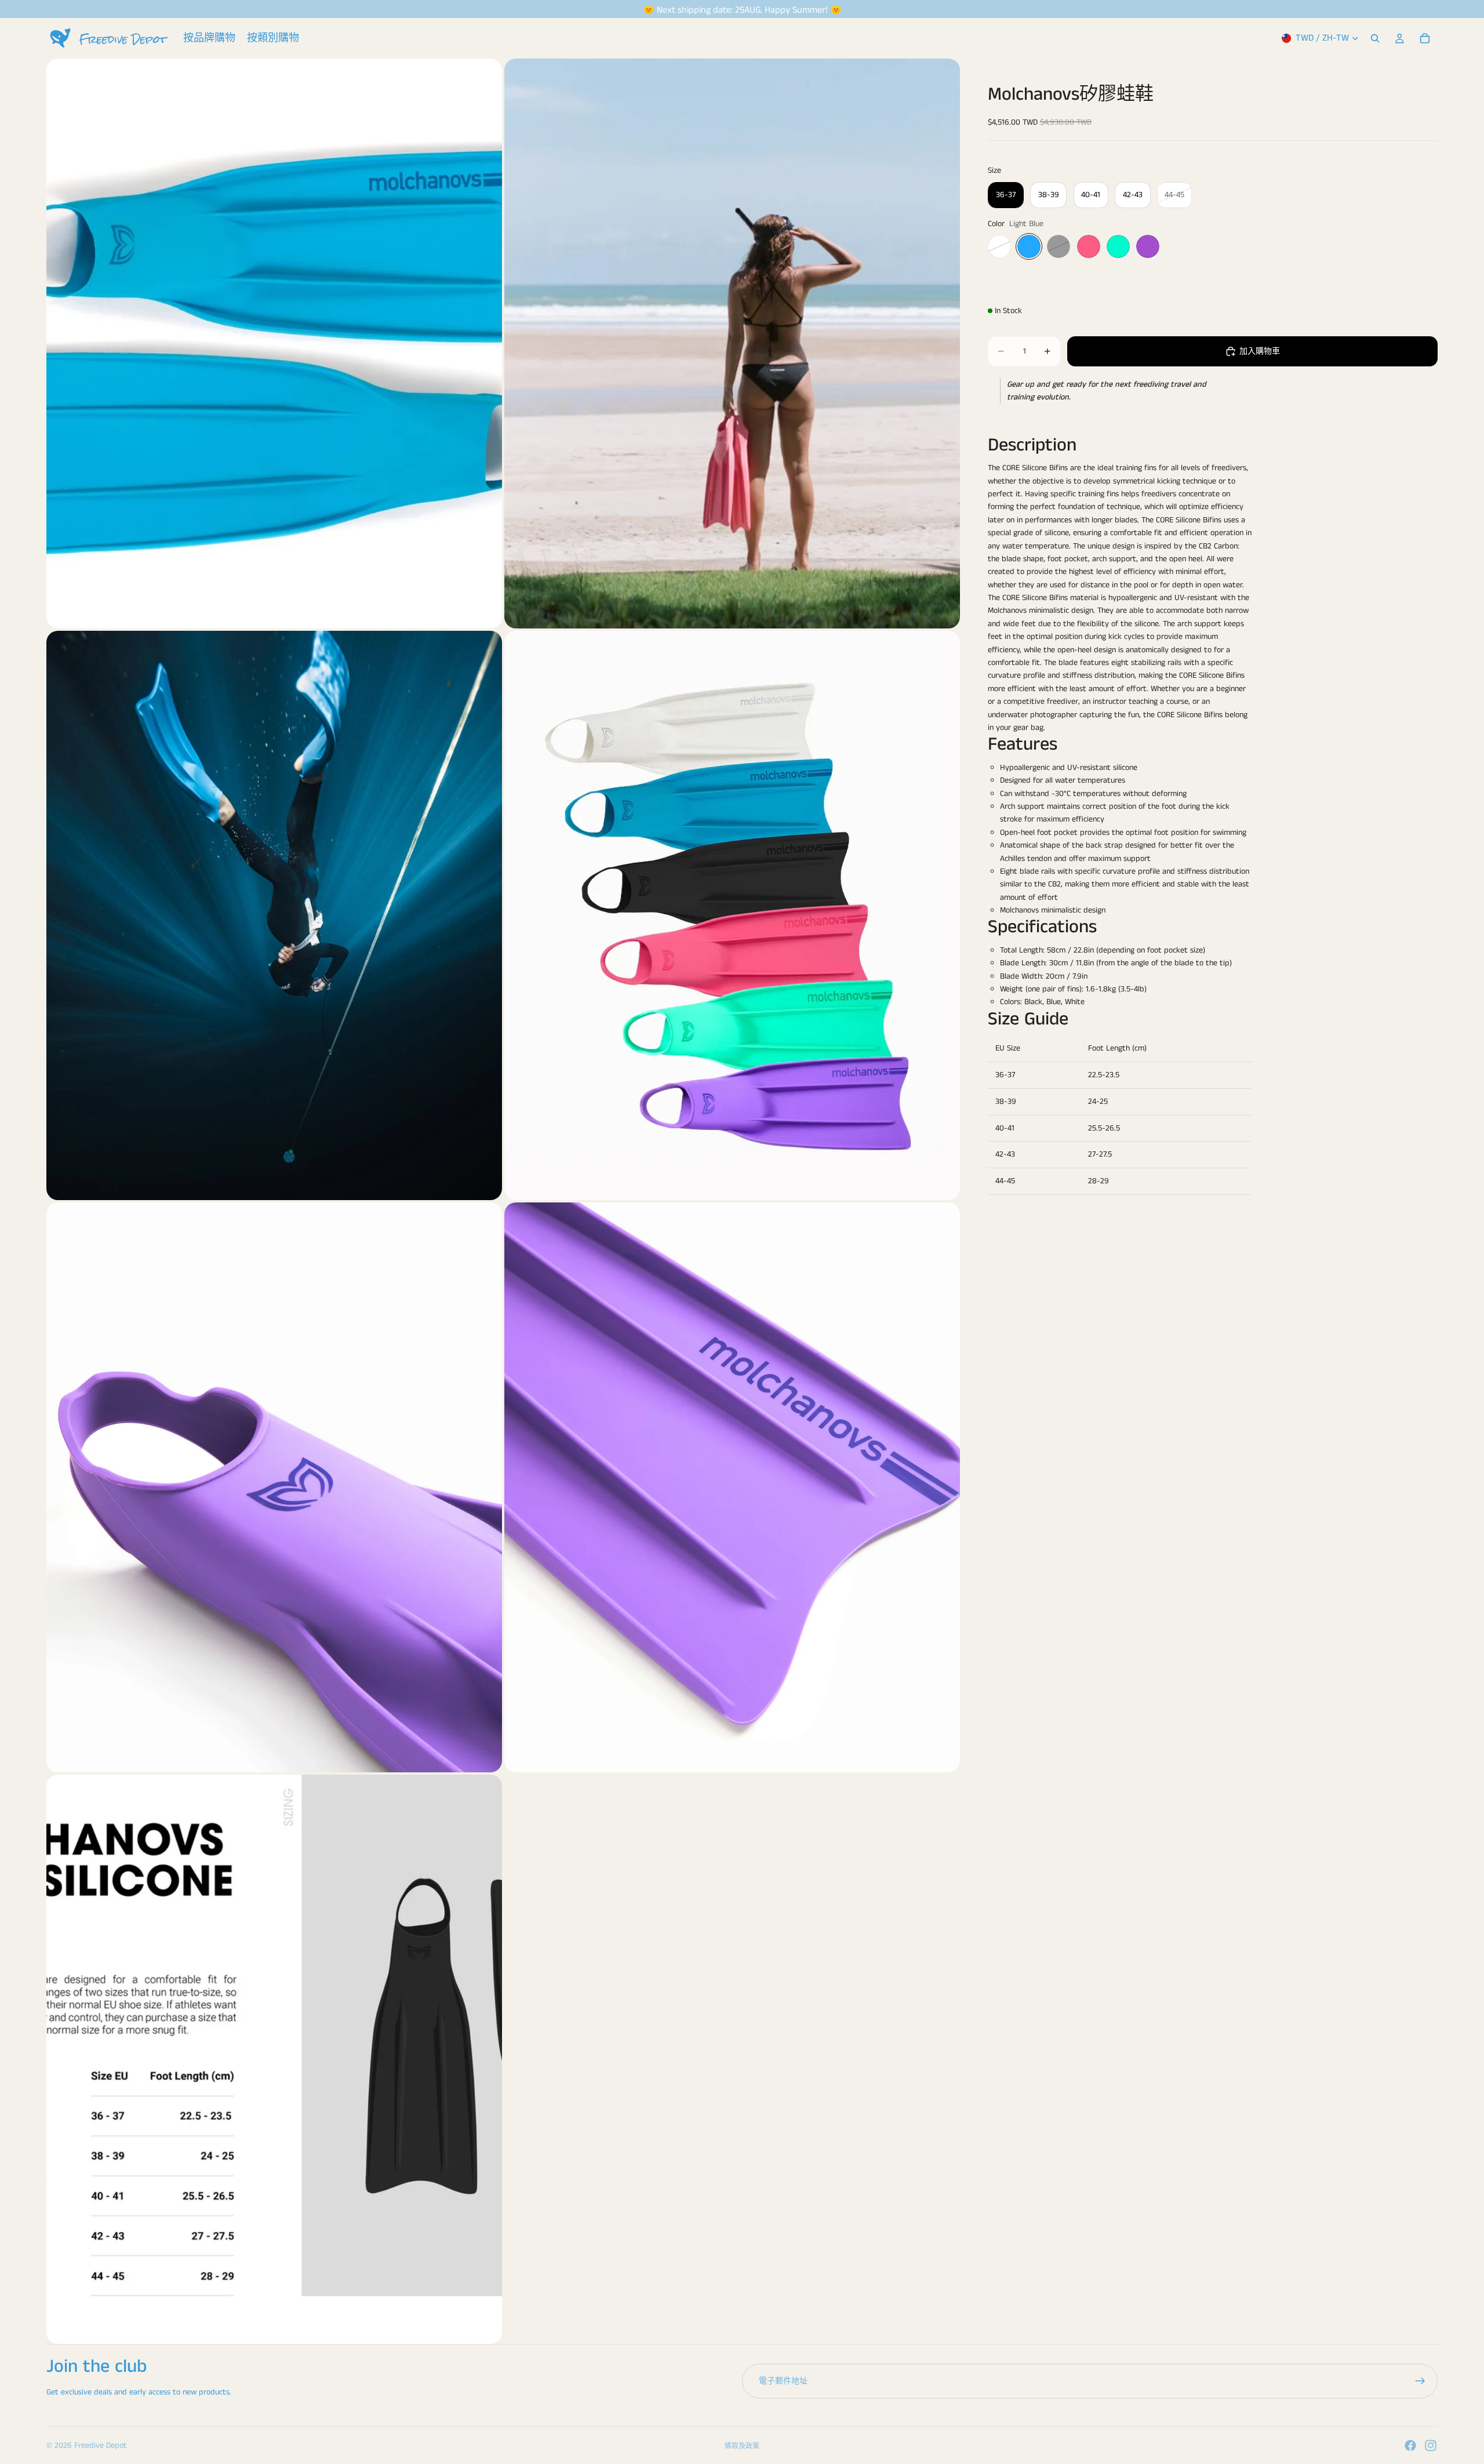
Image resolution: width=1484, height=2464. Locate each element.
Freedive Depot (101, 2445)
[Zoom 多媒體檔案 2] (732, 344)
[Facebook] (1410, 2445)
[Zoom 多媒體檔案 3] (274, 916)
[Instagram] (1431, 2445)
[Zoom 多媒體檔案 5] (274, 1487)
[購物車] (1425, 38)
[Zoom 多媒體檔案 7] (274, 2060)
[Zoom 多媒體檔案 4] (732, 916)
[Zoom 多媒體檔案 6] (732, 1487)
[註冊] (1420, 2381)
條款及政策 (742, 2446)
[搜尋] (1375, 38)
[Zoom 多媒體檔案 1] (274, 344)
